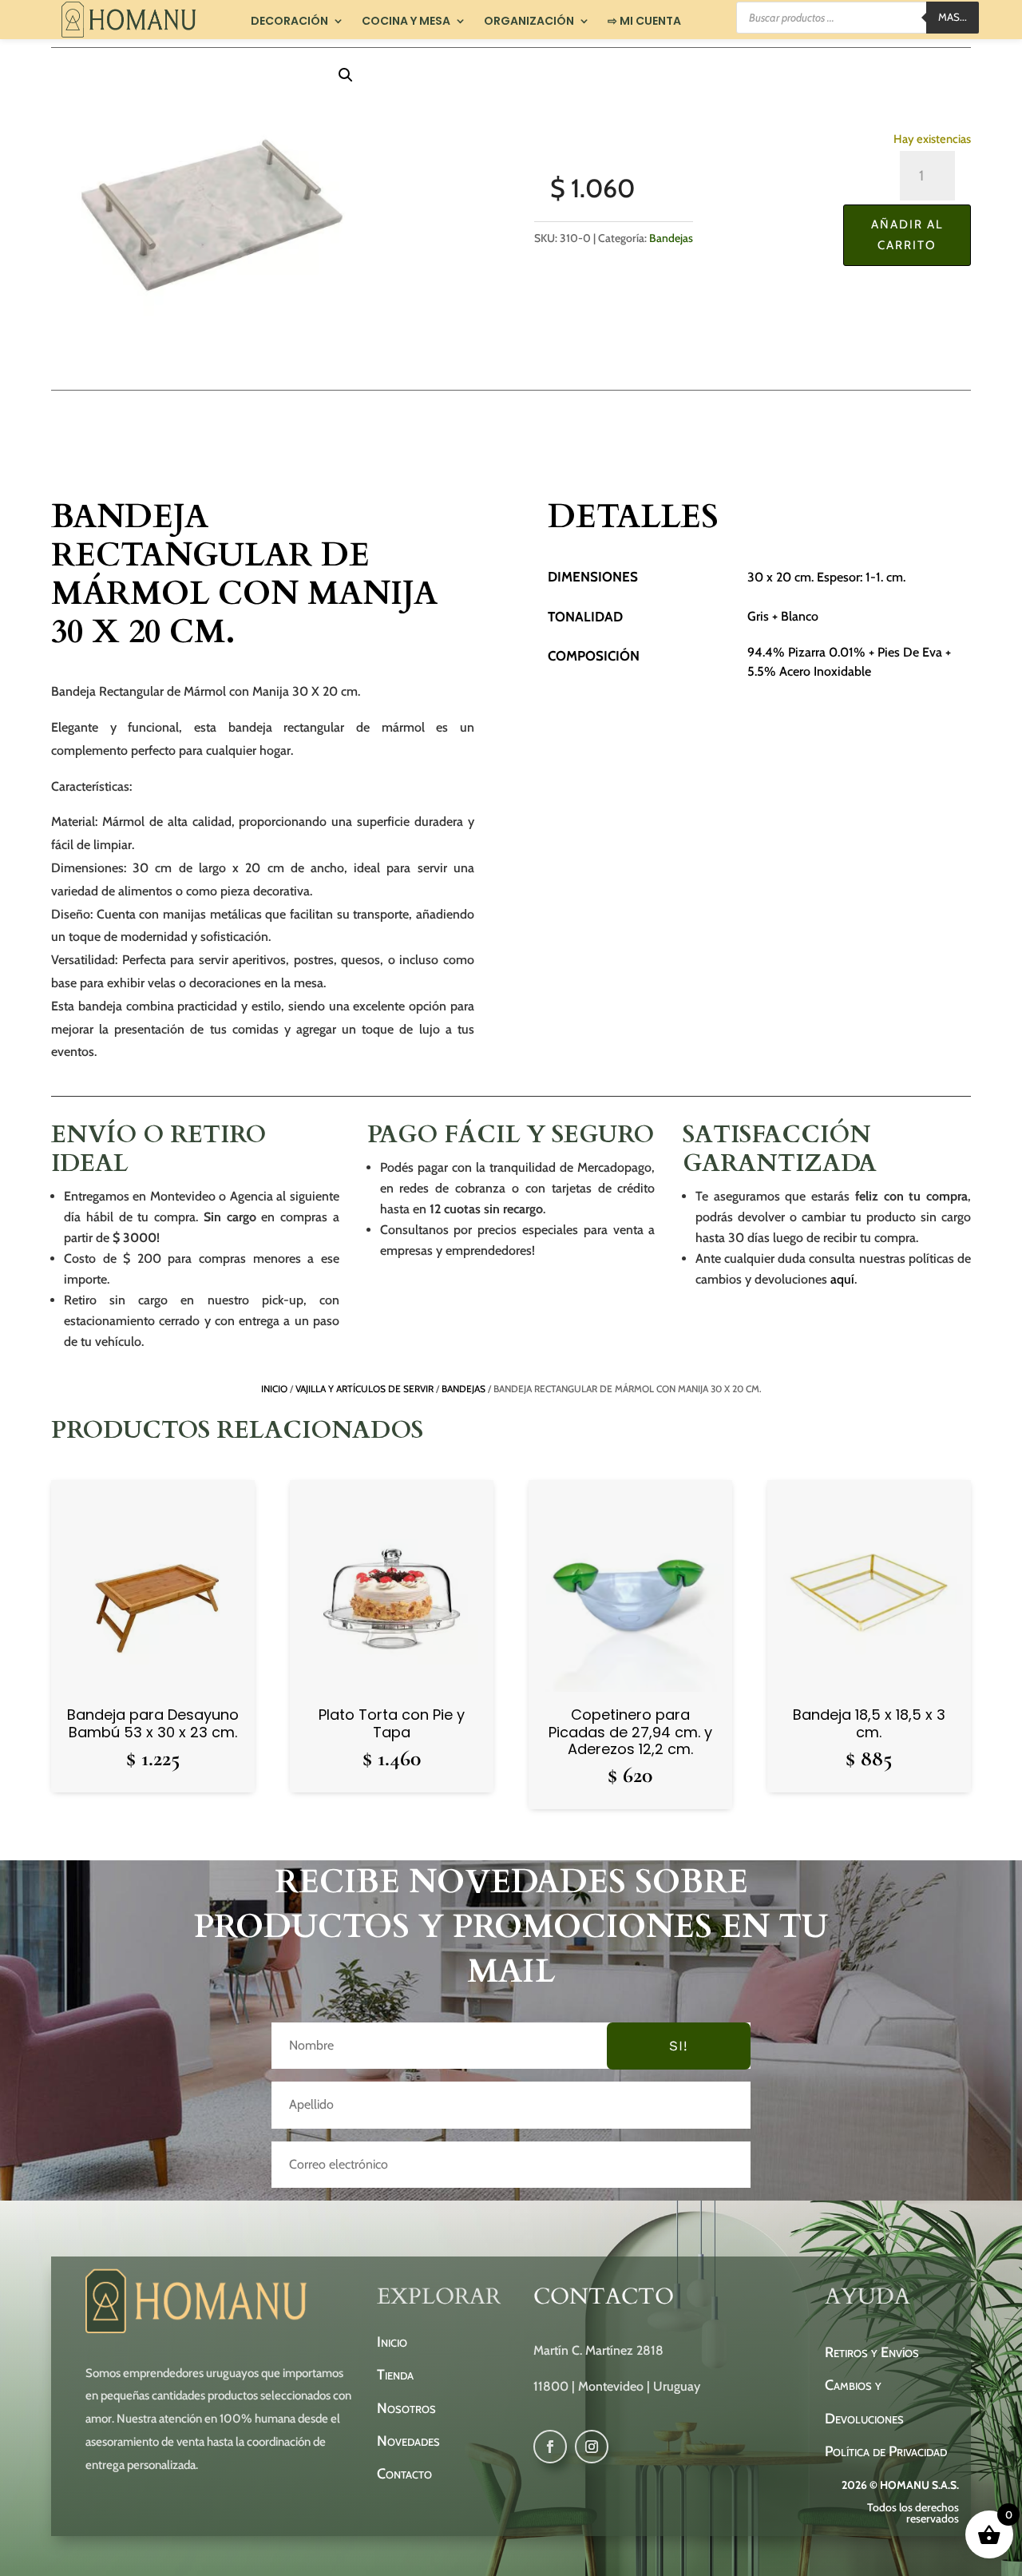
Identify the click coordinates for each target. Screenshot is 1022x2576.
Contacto (404, 2474)
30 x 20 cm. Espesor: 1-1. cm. (826, 577)
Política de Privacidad (886, 2451)
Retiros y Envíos (872, 2352)
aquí (842, 1279)
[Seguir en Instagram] (592, 2447)
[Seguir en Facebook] (550, 2447)
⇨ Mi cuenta (644, 22)
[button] (346, 75)
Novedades (408, 2441)
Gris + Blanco (783, 616)
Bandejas (671, 238)
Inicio (274, 1389)
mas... (953, 17)
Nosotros (406, 2408)
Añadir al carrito (907, 235)
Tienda (395, 2375)
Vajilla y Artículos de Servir (364, 1389)
